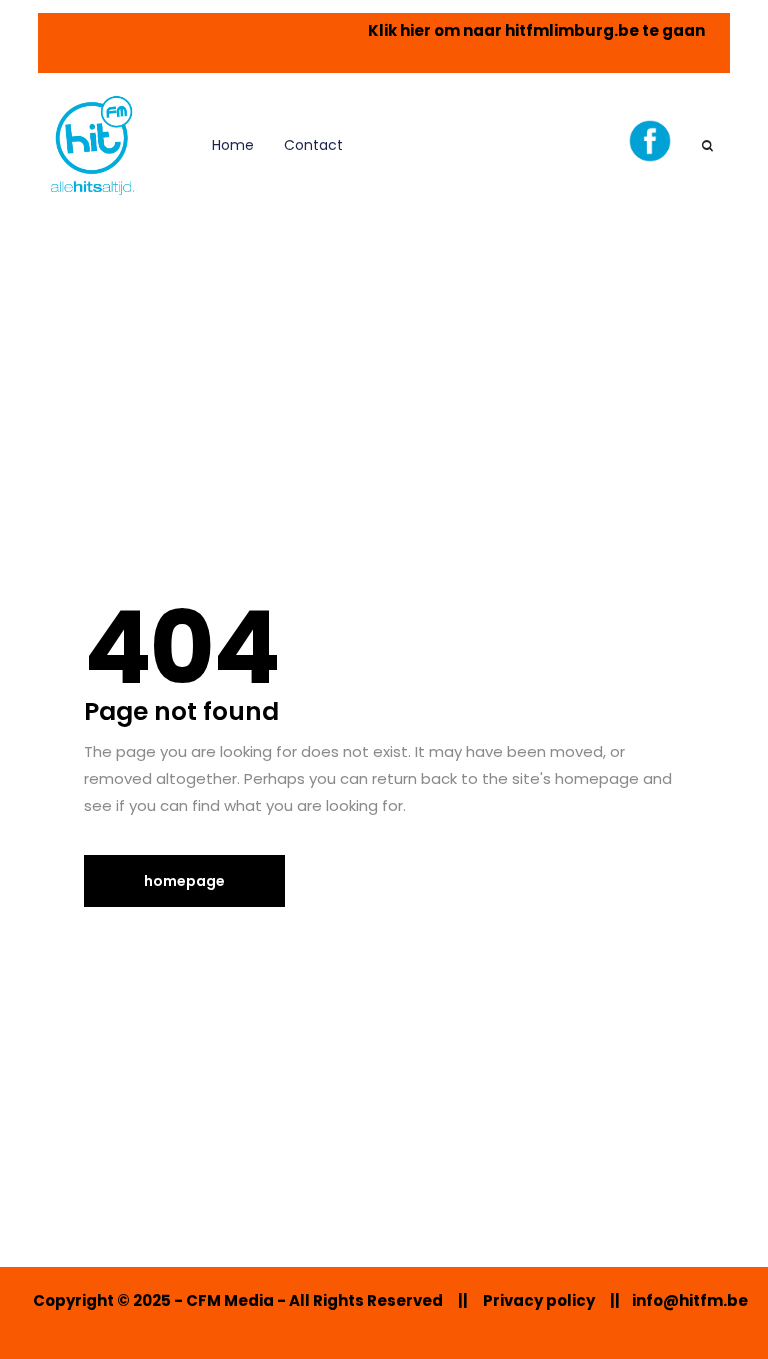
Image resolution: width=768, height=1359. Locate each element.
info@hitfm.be (690, 1300)
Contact (313, 145)
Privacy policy (539, 1300)
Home (233, 145)
